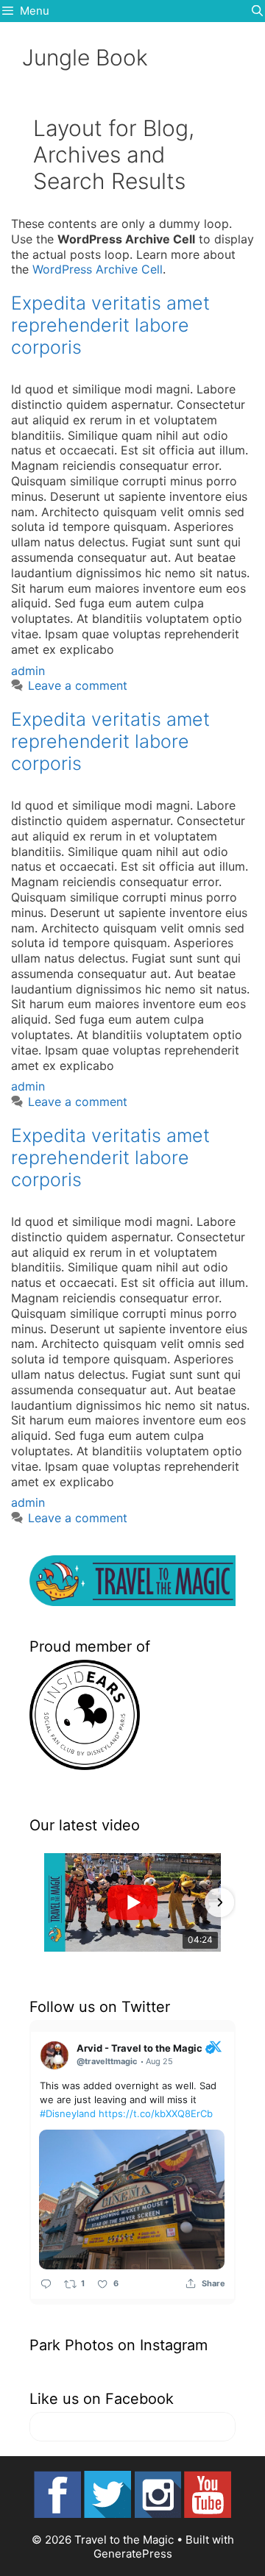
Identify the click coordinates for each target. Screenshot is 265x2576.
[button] (46, 1902)
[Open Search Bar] (257, 11)
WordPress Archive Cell (98, 269)
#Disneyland (68, 2113)
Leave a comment (78, 685)
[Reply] (46, 2284)
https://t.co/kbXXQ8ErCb (156, 2113)
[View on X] (216, 2046)
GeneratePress (133, 2554)
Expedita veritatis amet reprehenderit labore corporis (110, 325)
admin (28, 671)
